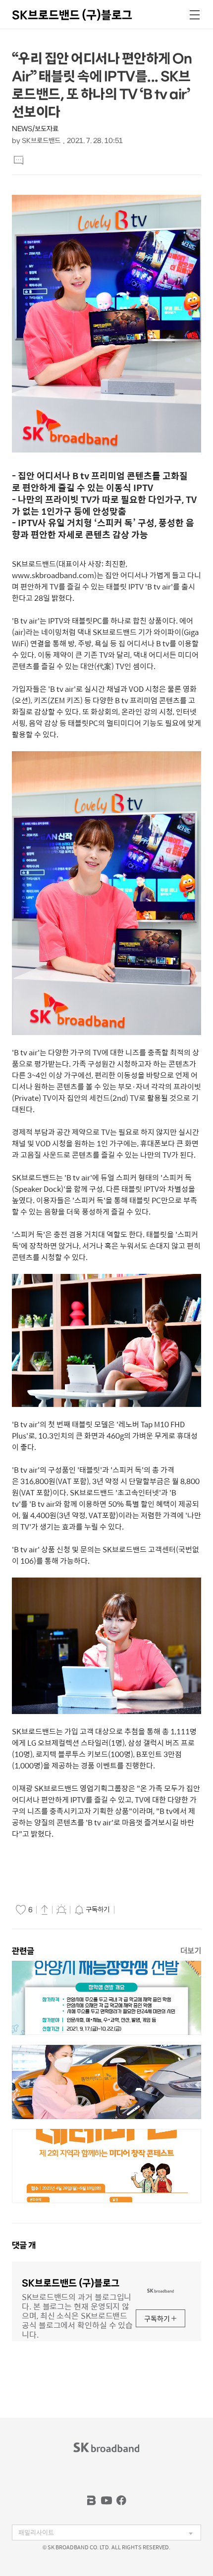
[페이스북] (121, 2500)
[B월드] (92, 2500)
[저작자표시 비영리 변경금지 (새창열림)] (131, 1910)
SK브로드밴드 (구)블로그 (72, 15)
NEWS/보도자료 (35, 129)
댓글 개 (24, 2245)
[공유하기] (45, 1909)
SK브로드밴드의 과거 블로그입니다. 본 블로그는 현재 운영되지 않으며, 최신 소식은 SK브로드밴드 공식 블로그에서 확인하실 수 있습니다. (77, 2315)
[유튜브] (106, 2500)
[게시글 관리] (61, 1909)
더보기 (191, 1951)
